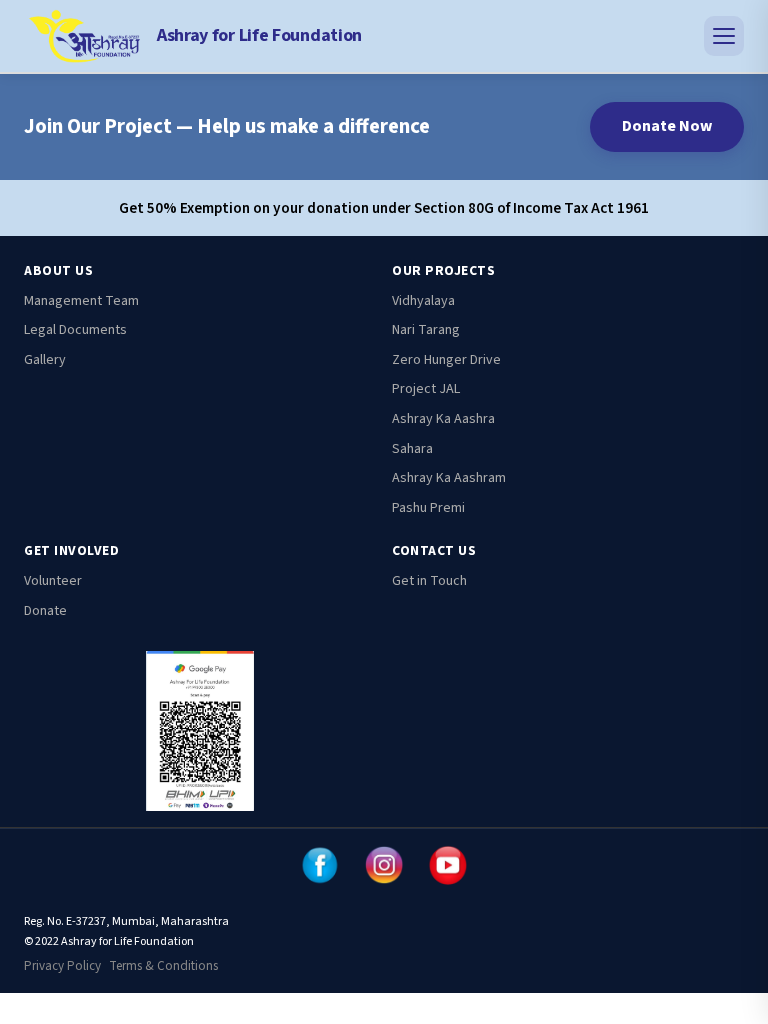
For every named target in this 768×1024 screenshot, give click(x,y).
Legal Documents (75, 330)
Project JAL (426, 389)
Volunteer (53, 581)
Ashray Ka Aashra (443, 419)
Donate (45, 611)
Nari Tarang (426, 330)
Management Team (81, 301)
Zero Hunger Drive (446, 360)
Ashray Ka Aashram (449, 478)
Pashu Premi (428, 508)
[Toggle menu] (724, 36)
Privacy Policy (62, 966)
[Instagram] (384, 865)
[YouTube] (448, 865)
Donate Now (667, 126)
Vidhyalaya (423, 301)
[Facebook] (320, 865)
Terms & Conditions (163, 966)
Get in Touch (429, 581)
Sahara (412, 449)
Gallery (45, 360)
